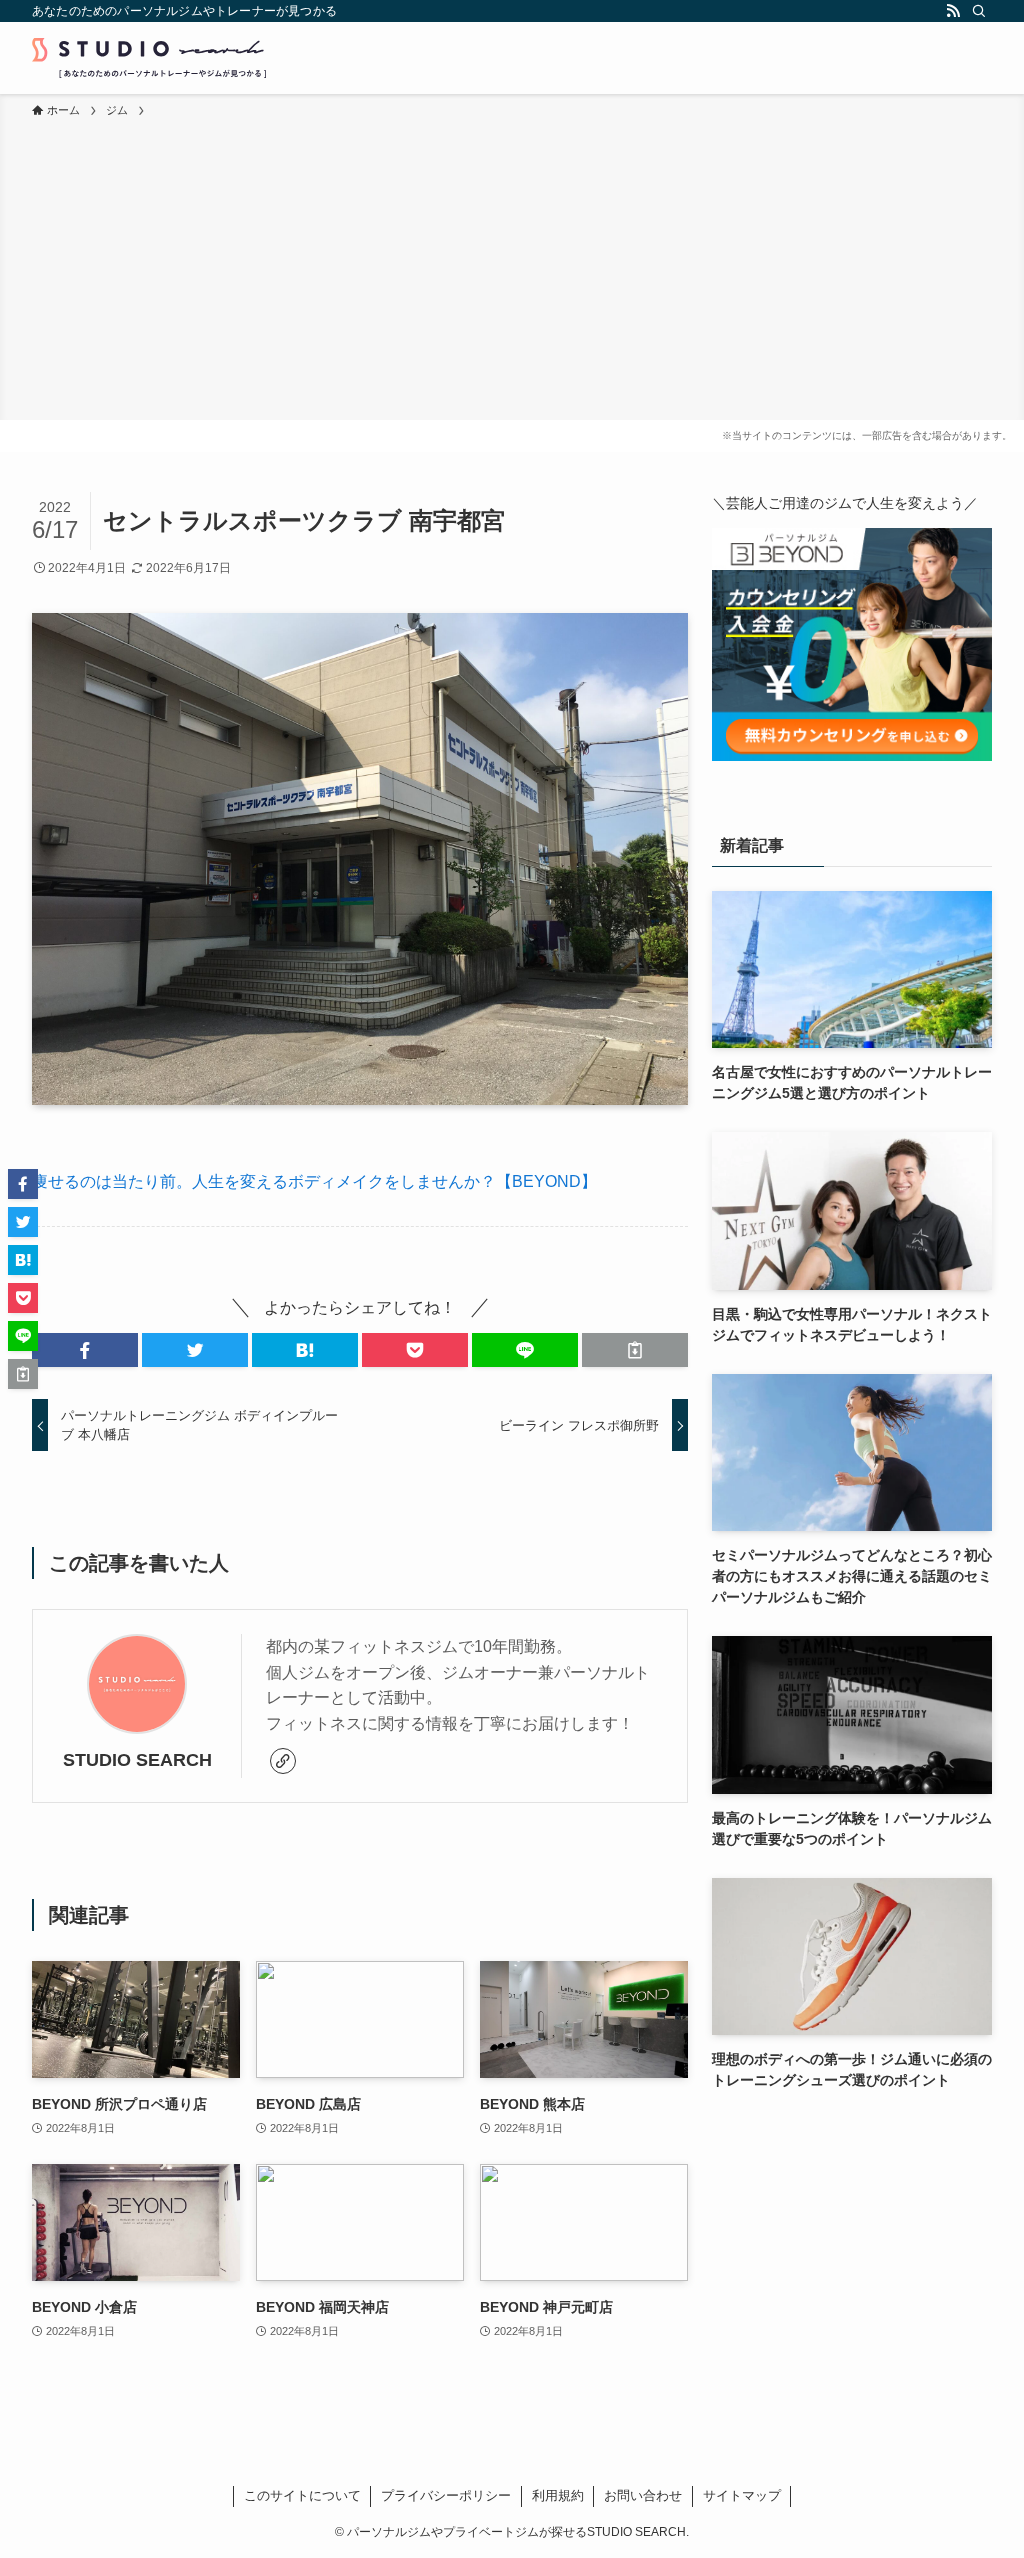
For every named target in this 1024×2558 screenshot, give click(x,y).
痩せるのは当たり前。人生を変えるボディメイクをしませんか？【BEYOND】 (314, 1181)
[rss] (953, 11)
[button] (85, 1350)
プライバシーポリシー (446, 2495)
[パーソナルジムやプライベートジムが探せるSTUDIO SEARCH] (149, 58)
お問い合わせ (643, 2495)
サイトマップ (742, 2495)
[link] (283, 1761)
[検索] (979, 11)
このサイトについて (302, 2495)
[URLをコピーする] (635, 1350)
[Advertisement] (512, 270)
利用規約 (558, 2495)
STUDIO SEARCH (137, 1760)
